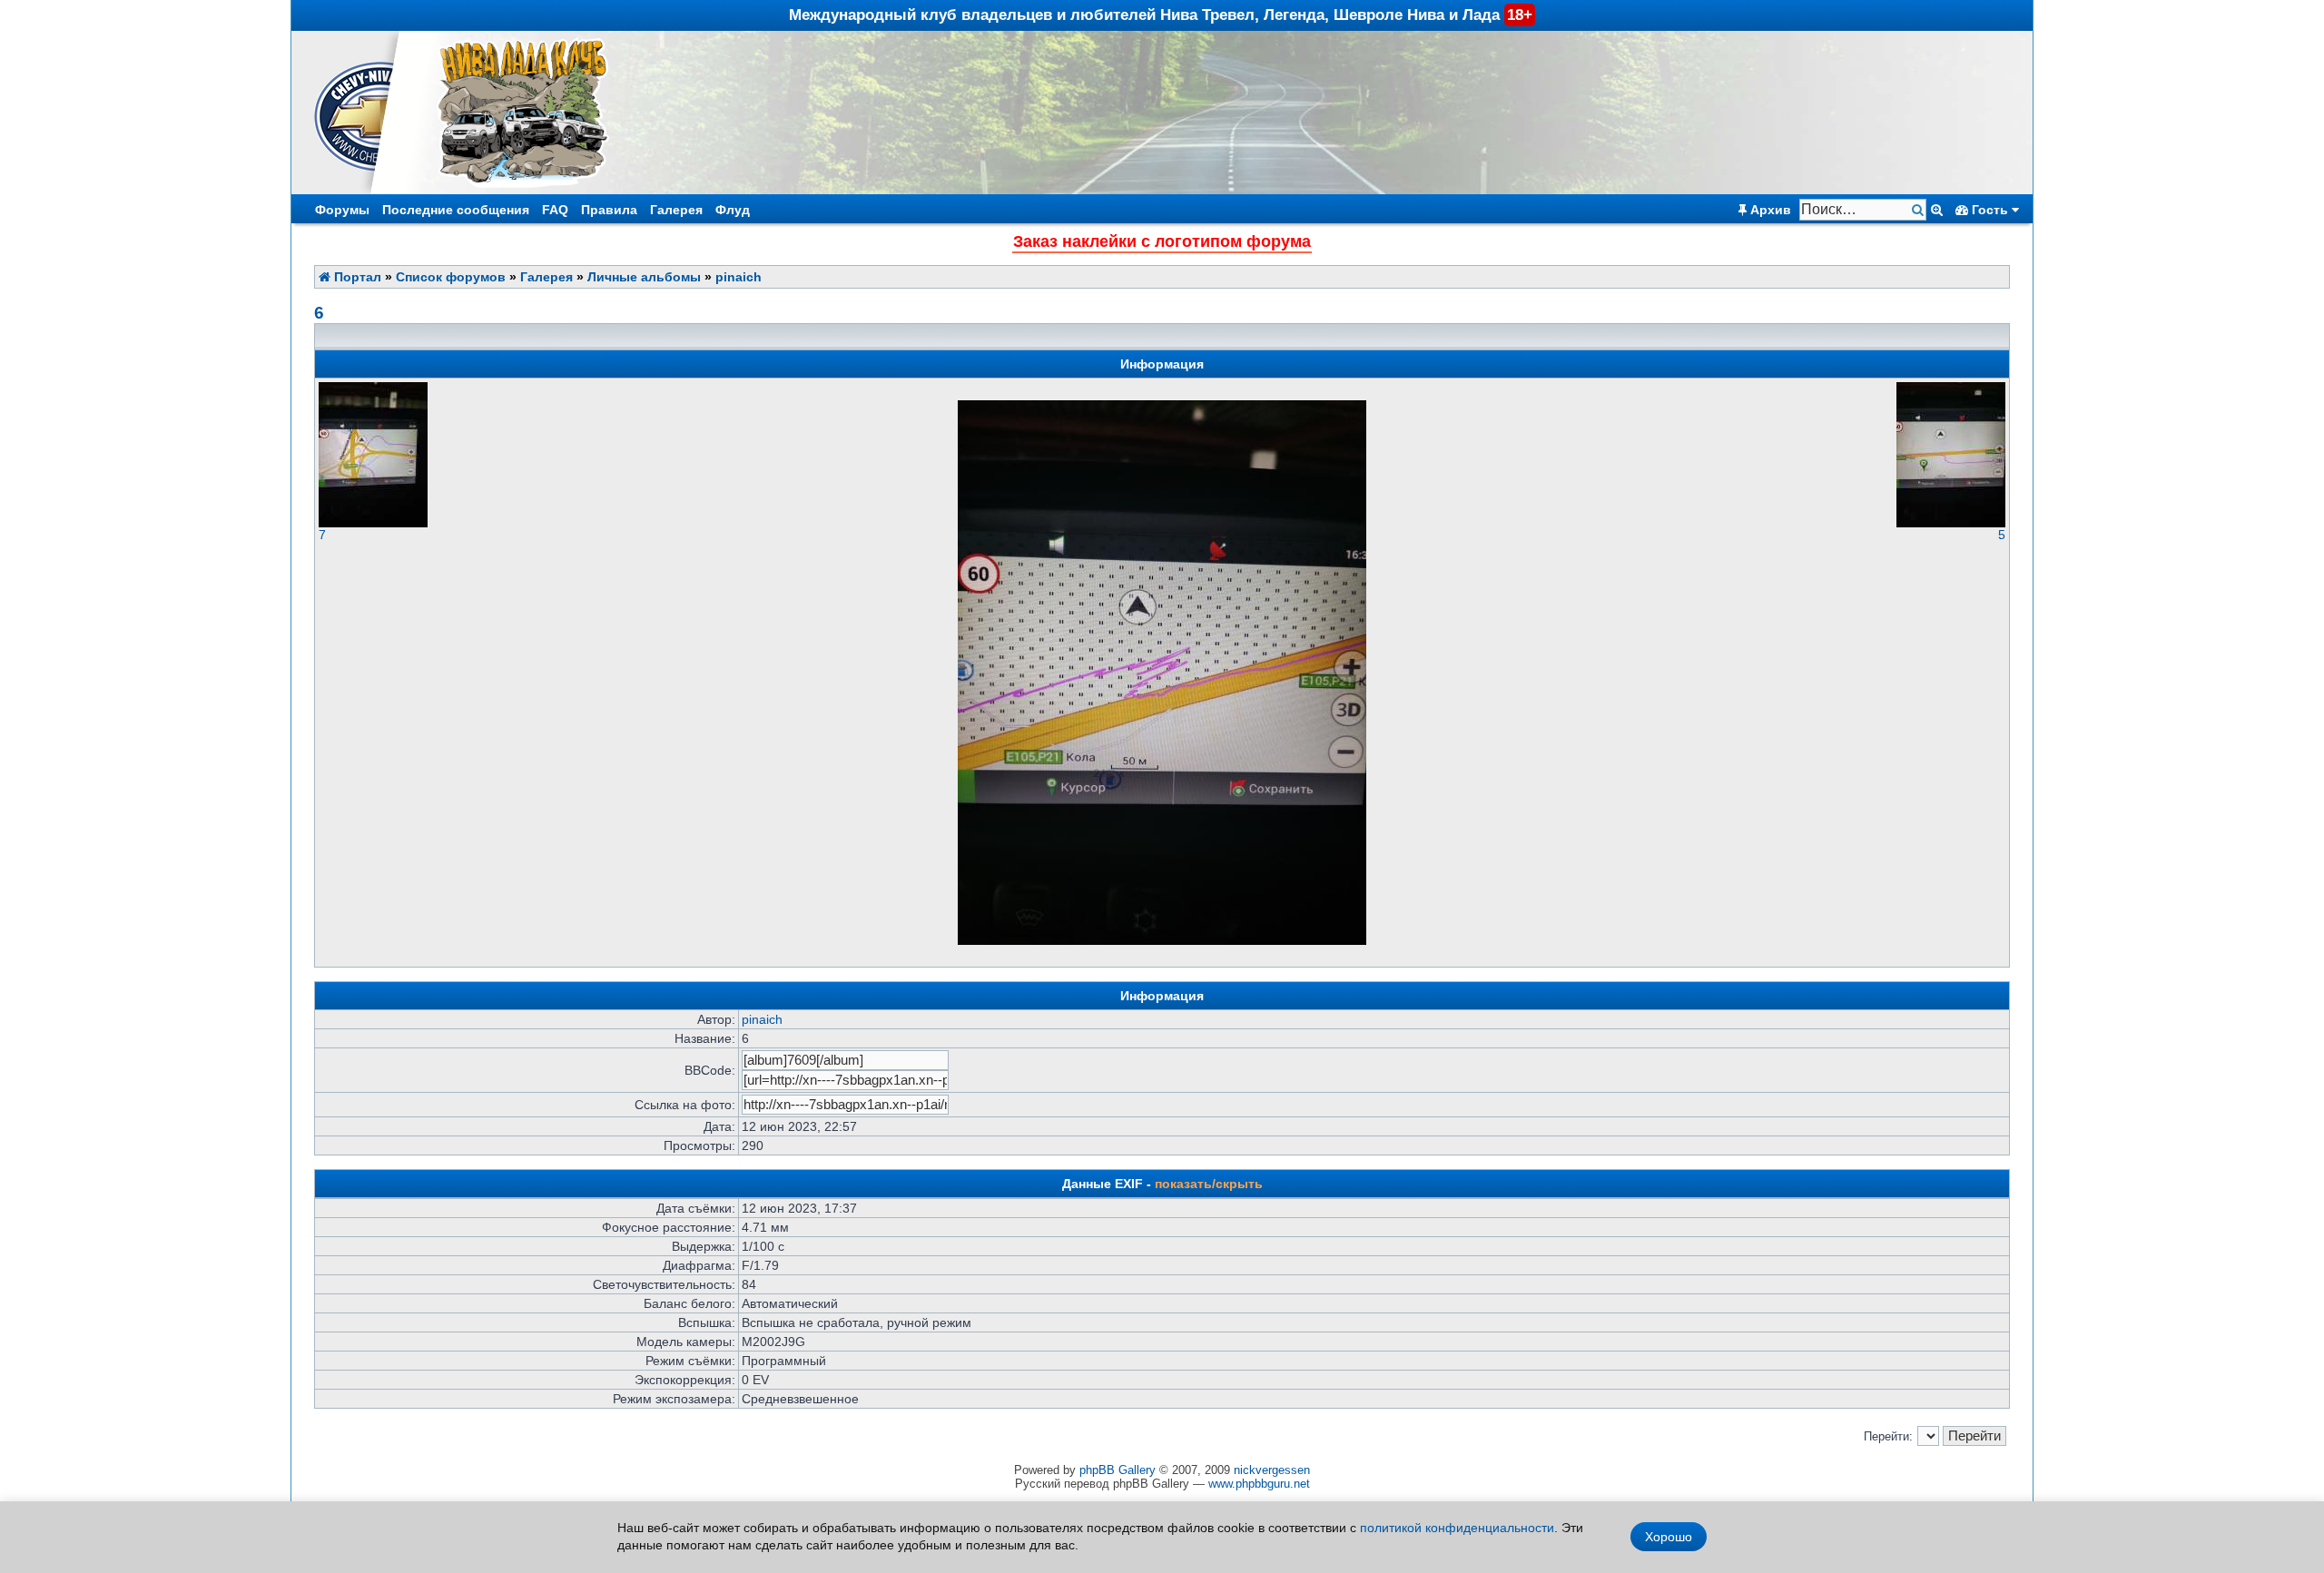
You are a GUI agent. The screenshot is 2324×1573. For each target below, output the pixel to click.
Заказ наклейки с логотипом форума (1162, 241)
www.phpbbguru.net (1259, 1484)
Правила (609, 210)
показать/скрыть (1209, 1184)
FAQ (555, 210)
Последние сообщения (456, 210)
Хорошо (1669, 1537)
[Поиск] (1920, 210)
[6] (1162, 941)
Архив (1769, 210)
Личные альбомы (644, 277)
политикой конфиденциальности (1457, 1528)
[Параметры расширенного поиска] (1937, 210)
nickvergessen (1272, 1470)
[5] (1951, 523)
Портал (356, 277)
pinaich (739, 277)
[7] (373, 523)
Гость (1990, 210)
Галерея (676, 210)
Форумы (342, 210)
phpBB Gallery (1118, 1470)
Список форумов (451, 277)
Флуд (733, 210)
